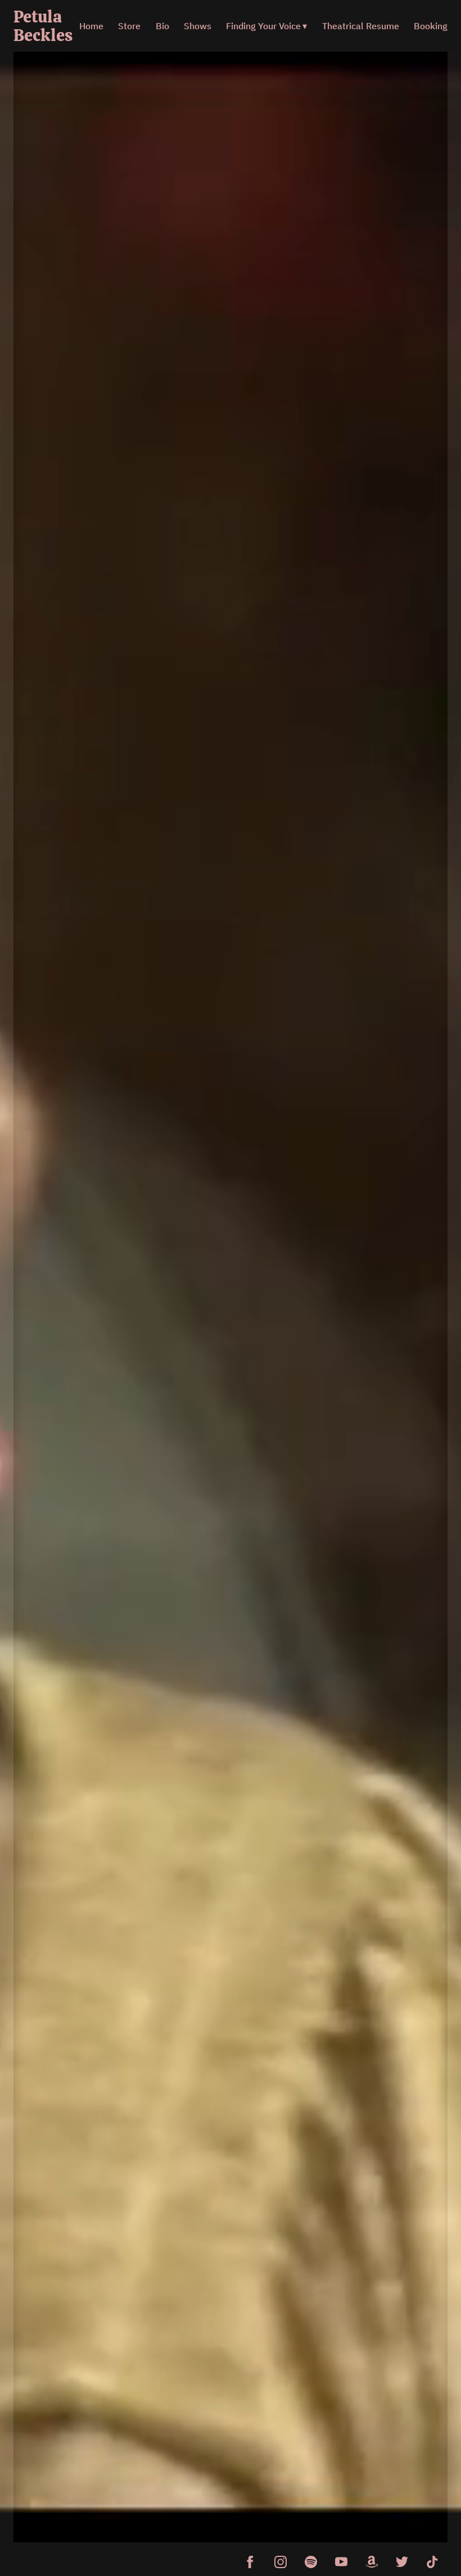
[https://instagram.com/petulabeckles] (281, 2562)
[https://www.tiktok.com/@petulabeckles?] (432, 2562)
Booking (431, 26)
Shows (198, 26)
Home (91, 26)
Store (129, 26)
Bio (162, 26)
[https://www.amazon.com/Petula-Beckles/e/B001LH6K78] (372, 2562)
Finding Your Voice (263, 26)
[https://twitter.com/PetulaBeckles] (402, 2562)
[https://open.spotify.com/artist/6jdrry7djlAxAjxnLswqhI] (311, 2562)
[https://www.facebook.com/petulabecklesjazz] (250, 2562)
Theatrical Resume (361, 26)
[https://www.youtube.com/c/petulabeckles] (341, 2562)
